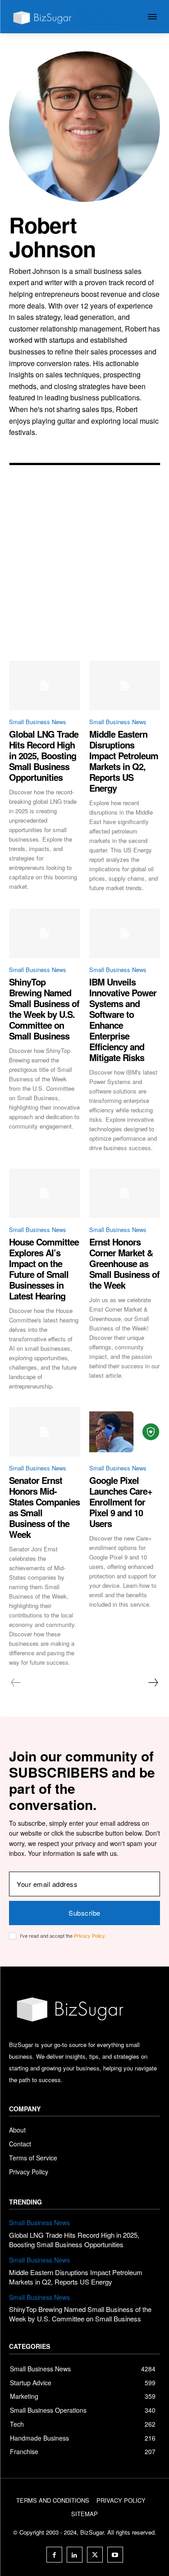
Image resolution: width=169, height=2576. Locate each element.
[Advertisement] (84, 572)
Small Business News (38, 722)
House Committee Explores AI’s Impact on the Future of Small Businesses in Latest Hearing (44, 1269)
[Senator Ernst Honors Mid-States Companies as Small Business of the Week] (45, 1432)
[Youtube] (115, 2555)
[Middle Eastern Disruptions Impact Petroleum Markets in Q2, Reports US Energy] (125, 685)
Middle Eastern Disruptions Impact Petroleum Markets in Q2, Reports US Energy (124, 761)
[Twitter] (95, 2555)
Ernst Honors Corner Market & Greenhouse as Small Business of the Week (124, 1263)
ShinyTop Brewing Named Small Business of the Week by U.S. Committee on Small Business (44, 1009)
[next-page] (153, 1683)
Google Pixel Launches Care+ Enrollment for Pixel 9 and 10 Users (121, 1502)
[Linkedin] (75, 2555)
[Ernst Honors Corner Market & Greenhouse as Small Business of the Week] (125, 1193)
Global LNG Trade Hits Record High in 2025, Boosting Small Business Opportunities (44, 755)
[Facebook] (54, 2555)
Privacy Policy (89, 1935)
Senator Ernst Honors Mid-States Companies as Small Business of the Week (44, 1507)
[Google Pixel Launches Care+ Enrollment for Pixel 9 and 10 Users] (125, 1432)
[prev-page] (16, 1683)
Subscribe (84, 1913)
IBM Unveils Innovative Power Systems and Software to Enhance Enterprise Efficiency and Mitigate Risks (123, 1019)
